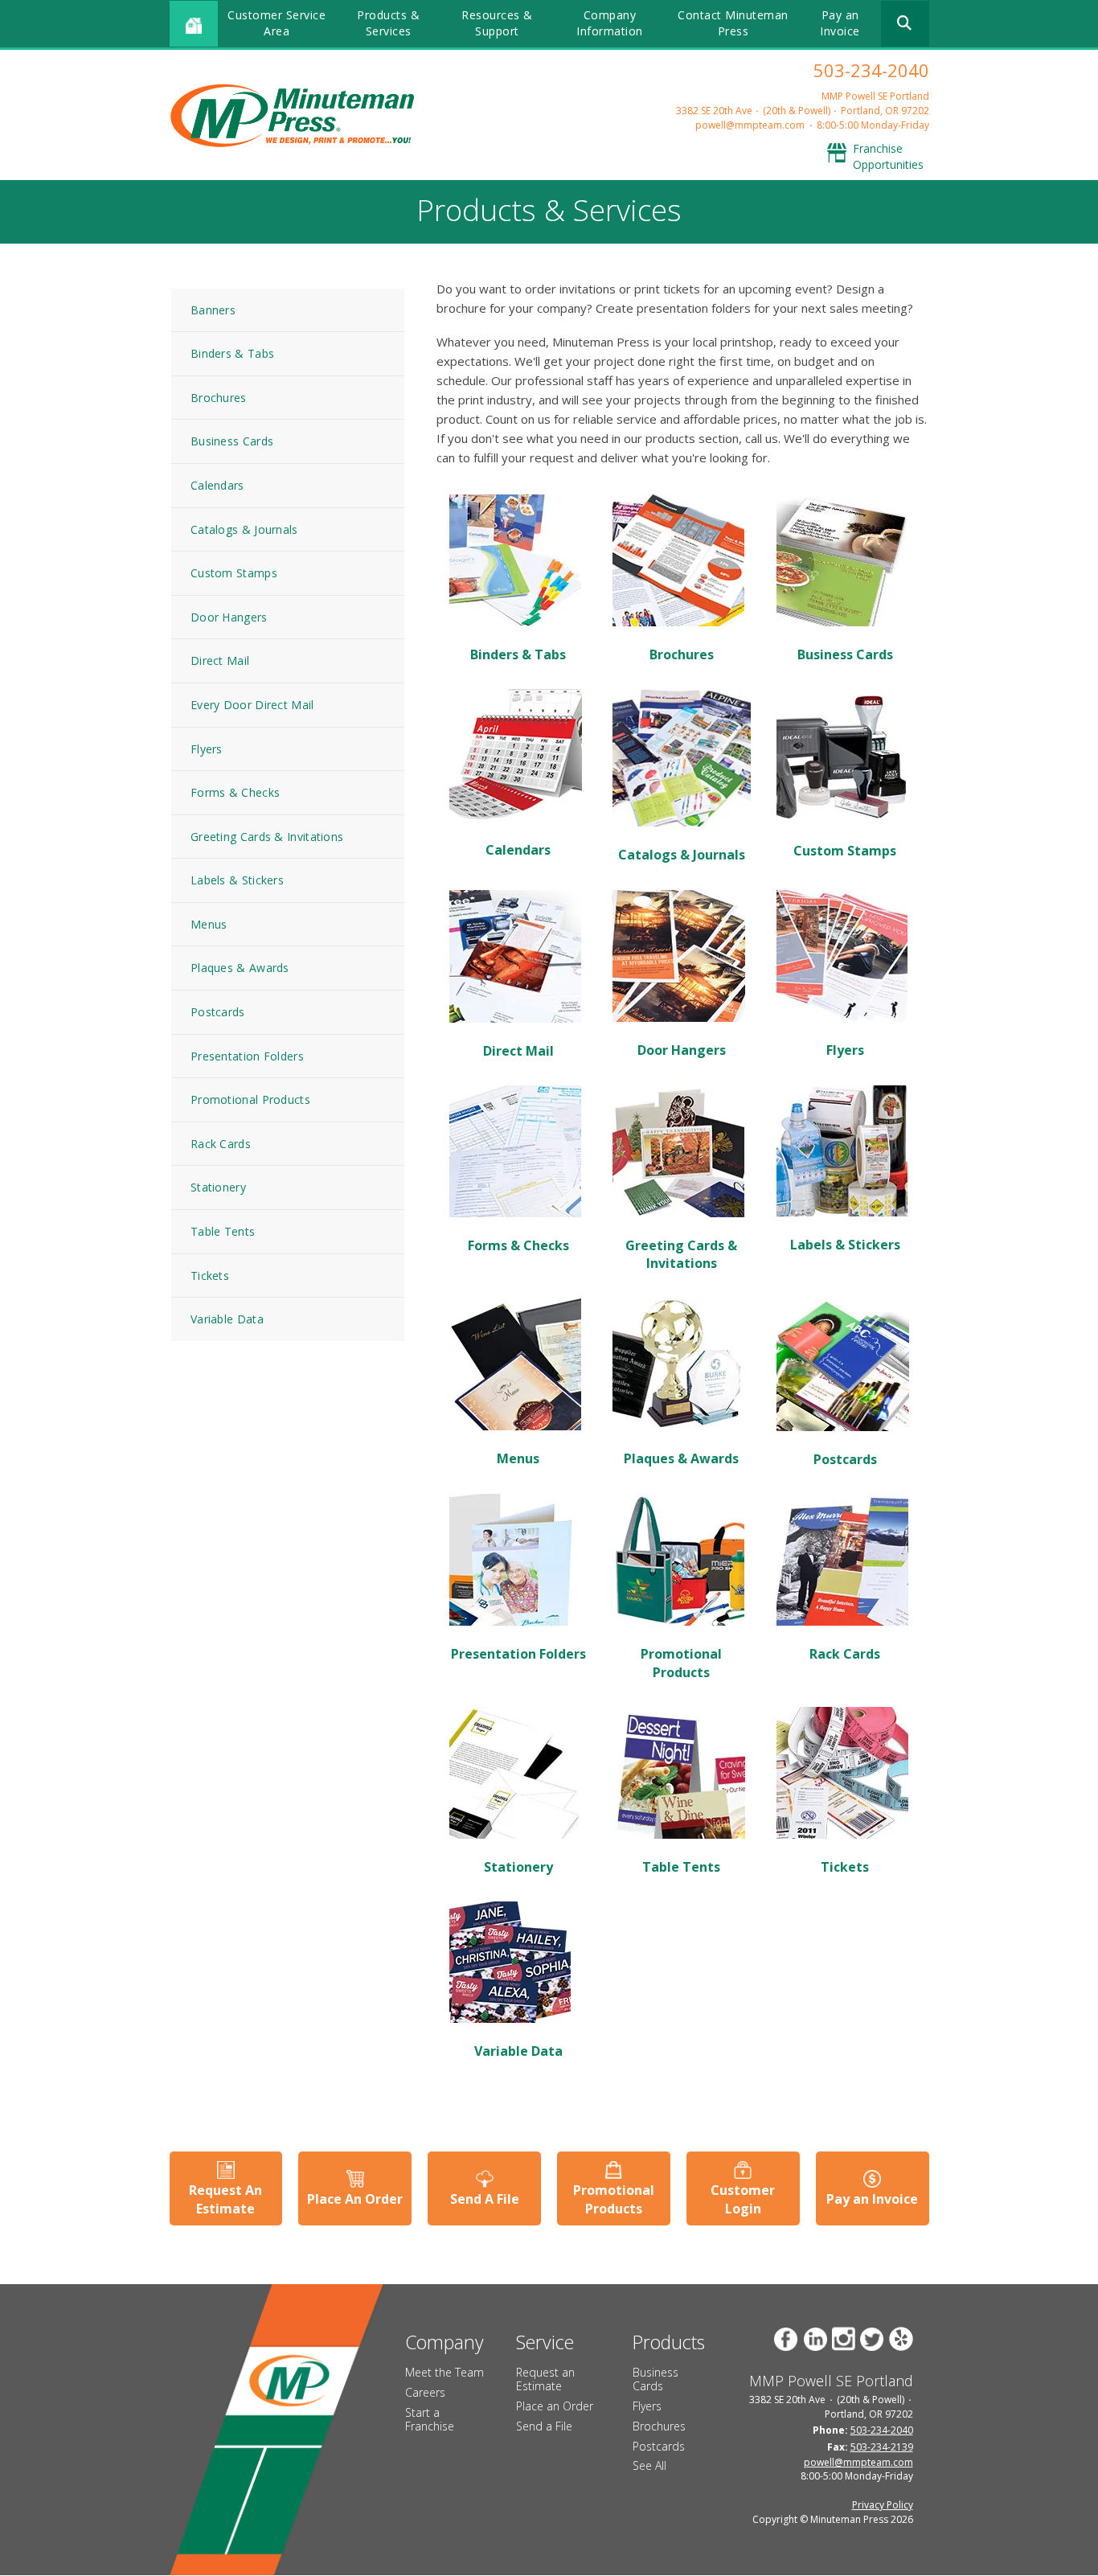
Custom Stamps (234, 573)
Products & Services (388, 23)
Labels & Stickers (237, 880)
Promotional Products (250, 1099)
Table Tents (223, 1231)
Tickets (210, 1276)
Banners (213, 310)
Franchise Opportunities (888, 156)
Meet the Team (445, 2372)
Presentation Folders (247, 1056)
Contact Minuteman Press (733, 23)
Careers (425, 2392)
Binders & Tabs (232, 353)
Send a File (544, 2426)
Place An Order (355, 2199)
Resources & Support (497, 23)
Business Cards (232, 441)
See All (649, 2465)
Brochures (219, 398)
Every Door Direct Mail (252, 705)
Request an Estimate (545, 2379)
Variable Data (227, 1319)
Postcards (218, 1012)
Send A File (485, 2199)
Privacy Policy (883, 2505)
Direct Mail (220, 660)
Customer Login (743, 2199)
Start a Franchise (430, 2419)
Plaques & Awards (240, 968)
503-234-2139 (882, 2447)
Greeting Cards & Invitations (267, 837)
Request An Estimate (225, 2199)
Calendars (217, 485)
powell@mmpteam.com (750, 125)
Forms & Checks (235, 792)
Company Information (610, 23)
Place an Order (555, 2406)
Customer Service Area (277, 23)
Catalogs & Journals (244, 529)
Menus (209, 924)
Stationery (218, 1187)
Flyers (207, 749)
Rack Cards (221, 1144)
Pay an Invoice (840, 23)
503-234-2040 (871, 70)
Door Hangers (229, 617)
